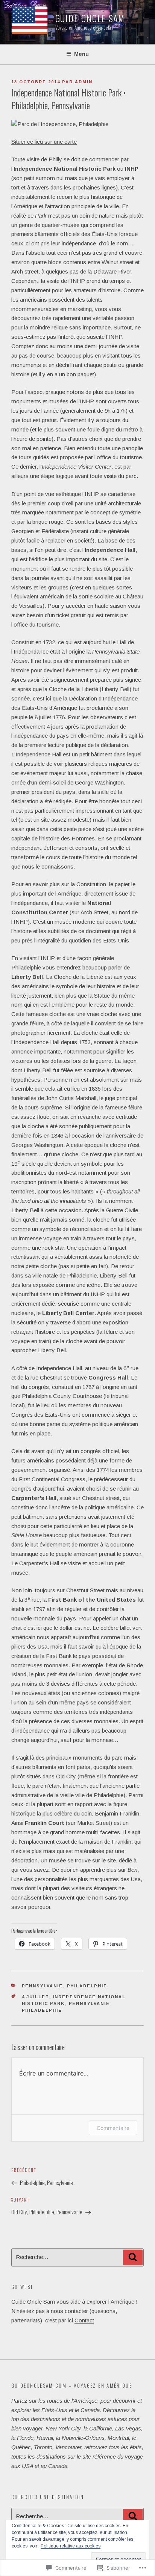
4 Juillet (36, 1997)
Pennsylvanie (43, 1986)
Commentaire (113, 2128)
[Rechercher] (133, 2257)
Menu (81, 54)
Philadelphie (87, 1986)
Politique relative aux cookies (71, 2546)
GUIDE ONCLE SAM (90, 18)
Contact (84, 2320)
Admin (84, 82)
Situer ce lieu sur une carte (44, 142)
